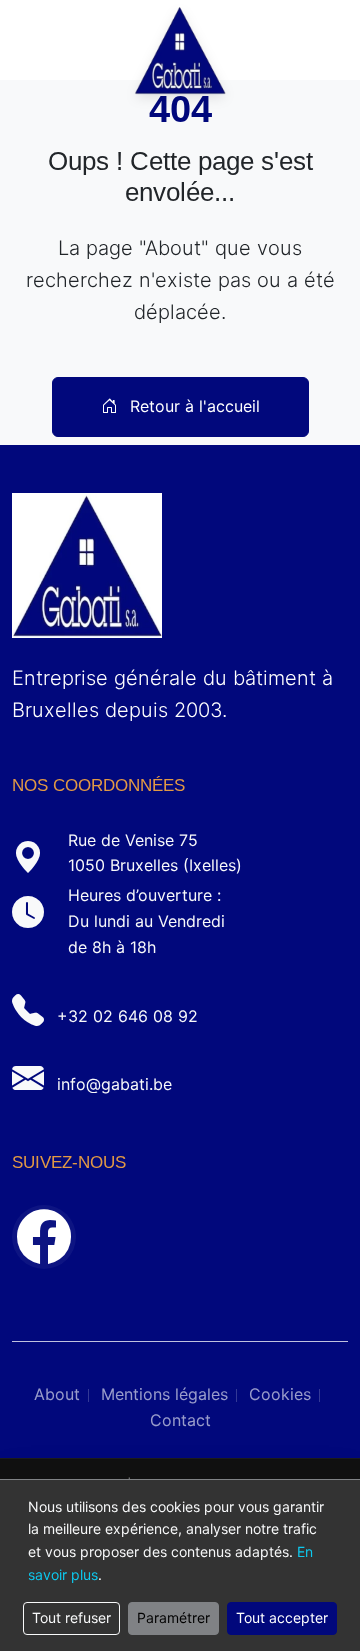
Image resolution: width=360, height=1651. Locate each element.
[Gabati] (180, 40)
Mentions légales (164, 1394)
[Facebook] (44, 1237)
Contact (180, 1420)
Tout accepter (282, 1617)
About (57, 1394)
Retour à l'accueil (192, 406)
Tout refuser (71, 1617)
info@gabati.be (114, 1084)
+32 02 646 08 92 (127, 1016)
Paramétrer (173, 1617)
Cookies (280, 1394)
